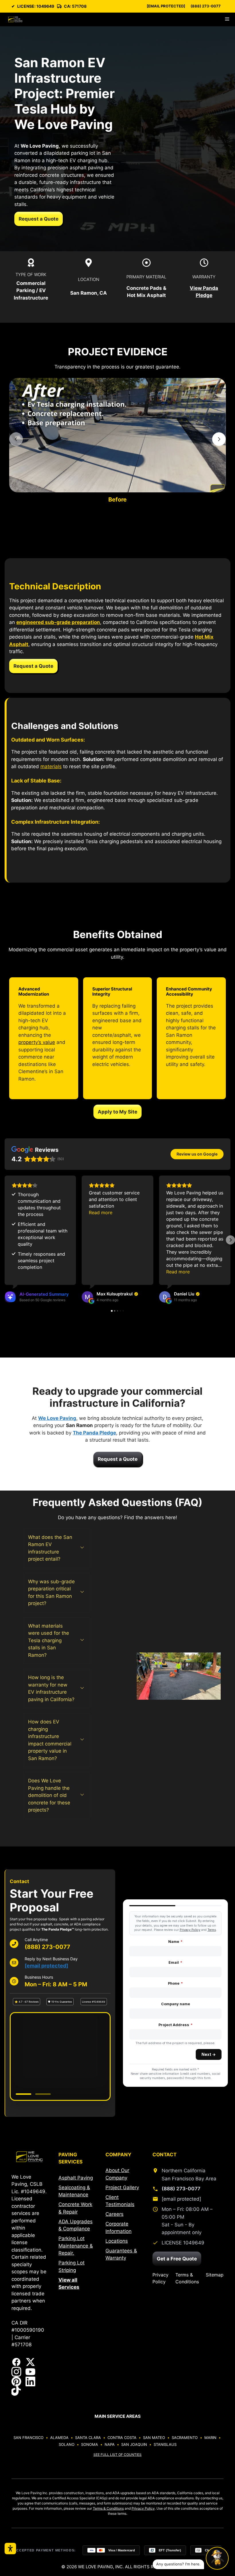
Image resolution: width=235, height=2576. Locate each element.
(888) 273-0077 (206, 6)
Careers (114, 2214)
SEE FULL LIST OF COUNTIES (117, 2455)
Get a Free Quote (177, 2259)
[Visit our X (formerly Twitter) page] (30, 2362)
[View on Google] (87, 1297)
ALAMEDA (59, 2438)
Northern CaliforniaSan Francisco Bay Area (189, 2174)
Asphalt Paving (76, 2178)
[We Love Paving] (15, 19)
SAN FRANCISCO (29, 2438)
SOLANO (67, 2444)
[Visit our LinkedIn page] (30, 2381)
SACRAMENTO (185, 2438)
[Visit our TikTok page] (16, 2391)
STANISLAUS (165, 2444)
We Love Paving (57, 1418)
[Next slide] (219, 439)
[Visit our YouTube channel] (30, 2372)
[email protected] (46, 1966)
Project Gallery (122, 2187)
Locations (117, 2241)
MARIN (210, 2438)
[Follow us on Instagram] (16, 2372)
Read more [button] (101, 1212)
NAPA (110, 2444)
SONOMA (90, 2444)
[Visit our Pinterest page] (16, 2381)
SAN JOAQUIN (134, 2444)
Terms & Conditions (187, 2278)
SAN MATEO (154, 2438)
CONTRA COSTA (122, 2438)
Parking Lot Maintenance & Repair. (76, 2246)
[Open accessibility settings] (10, 2549)
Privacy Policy (160, 2278)
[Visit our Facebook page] (16, 2362)
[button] (5, 1240)
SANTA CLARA (88, 2438)
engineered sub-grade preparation (58, 622)
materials (51, 766)
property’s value (37, 1042)
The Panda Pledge (94, 1433)
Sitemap (215, 2275)
